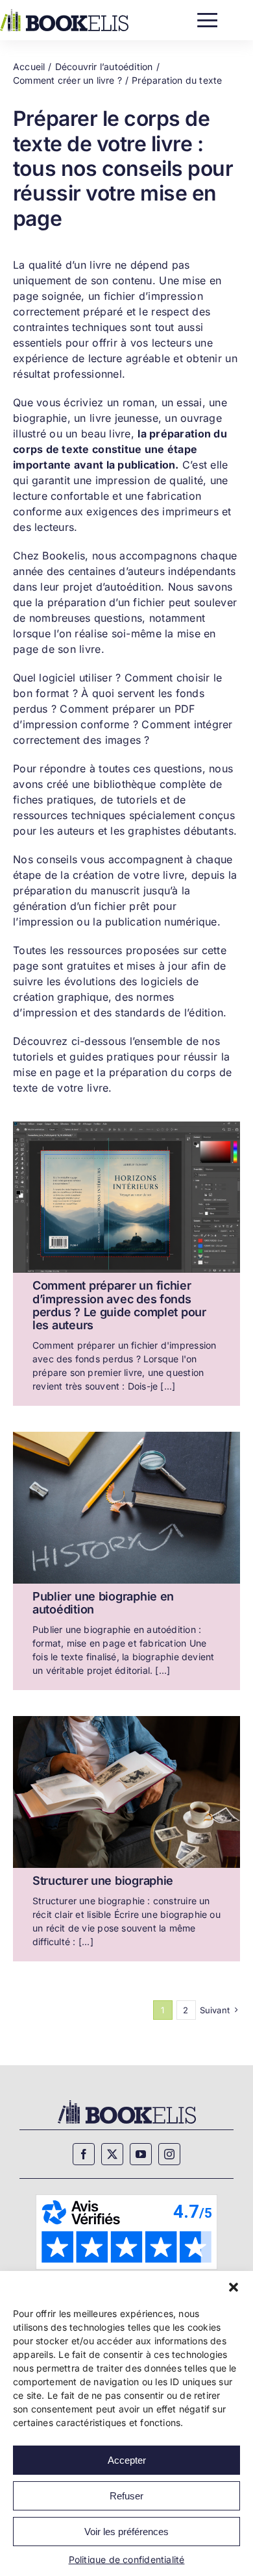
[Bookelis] (64, 13)
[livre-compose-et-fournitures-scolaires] (126, 1436)
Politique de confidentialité (127, 2559)
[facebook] (84, 2154)
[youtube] (141, 2154)
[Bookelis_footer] (127, 2102)
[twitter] (112, 2154)
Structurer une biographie (103, 1881)
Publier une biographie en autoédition (103, 1603)
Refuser (126, 2496)
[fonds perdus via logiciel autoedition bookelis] (126, 1126)
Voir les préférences (126, 2532)
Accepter (127, 2460)
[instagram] (169, 2154)
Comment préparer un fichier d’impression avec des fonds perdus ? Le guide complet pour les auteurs (119, 1305)
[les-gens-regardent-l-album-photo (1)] (126, 1720)
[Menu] (207, 17)
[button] (234, 2287)
